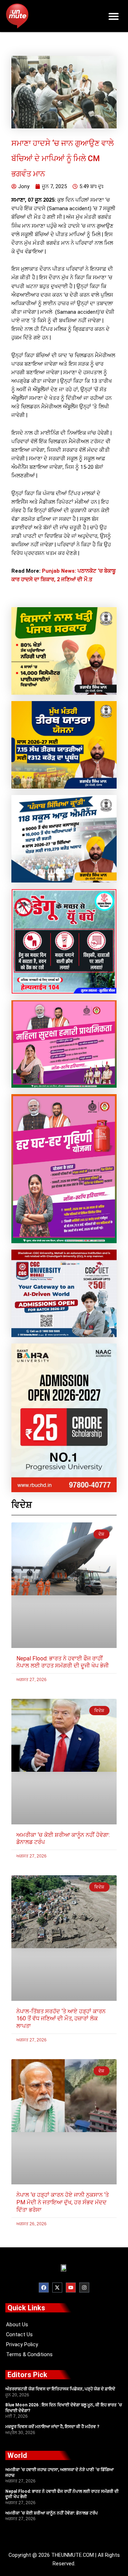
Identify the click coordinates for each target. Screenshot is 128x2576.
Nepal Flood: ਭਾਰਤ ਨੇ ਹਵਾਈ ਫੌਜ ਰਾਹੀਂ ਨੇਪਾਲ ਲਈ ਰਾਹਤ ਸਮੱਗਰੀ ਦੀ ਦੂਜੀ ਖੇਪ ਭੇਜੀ (63, 1662)
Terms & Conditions (29, 2354)
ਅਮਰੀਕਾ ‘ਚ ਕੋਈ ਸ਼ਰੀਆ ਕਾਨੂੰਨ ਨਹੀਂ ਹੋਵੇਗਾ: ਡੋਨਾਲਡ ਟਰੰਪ (52, 2513)
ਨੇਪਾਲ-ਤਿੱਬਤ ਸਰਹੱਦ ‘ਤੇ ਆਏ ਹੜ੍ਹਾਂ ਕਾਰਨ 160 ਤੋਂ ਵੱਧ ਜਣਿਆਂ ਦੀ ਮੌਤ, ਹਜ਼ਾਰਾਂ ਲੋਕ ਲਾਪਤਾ (61, 2019)
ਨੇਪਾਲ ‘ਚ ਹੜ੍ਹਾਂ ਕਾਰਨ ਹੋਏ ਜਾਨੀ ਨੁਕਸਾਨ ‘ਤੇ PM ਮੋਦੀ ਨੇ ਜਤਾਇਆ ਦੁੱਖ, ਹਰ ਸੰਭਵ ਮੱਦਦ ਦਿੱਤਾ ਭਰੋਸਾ (63, 2202)
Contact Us (19, 2334)
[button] (114, 16)
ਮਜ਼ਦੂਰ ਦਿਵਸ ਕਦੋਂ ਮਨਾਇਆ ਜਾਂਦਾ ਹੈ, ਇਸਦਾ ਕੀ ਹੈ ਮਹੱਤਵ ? (52, 2427)
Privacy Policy (22, 2344)
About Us (17, 2325)
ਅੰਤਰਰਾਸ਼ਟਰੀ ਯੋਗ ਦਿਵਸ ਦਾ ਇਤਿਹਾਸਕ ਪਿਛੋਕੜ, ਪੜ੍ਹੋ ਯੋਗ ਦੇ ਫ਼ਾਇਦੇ (60, 2389)
